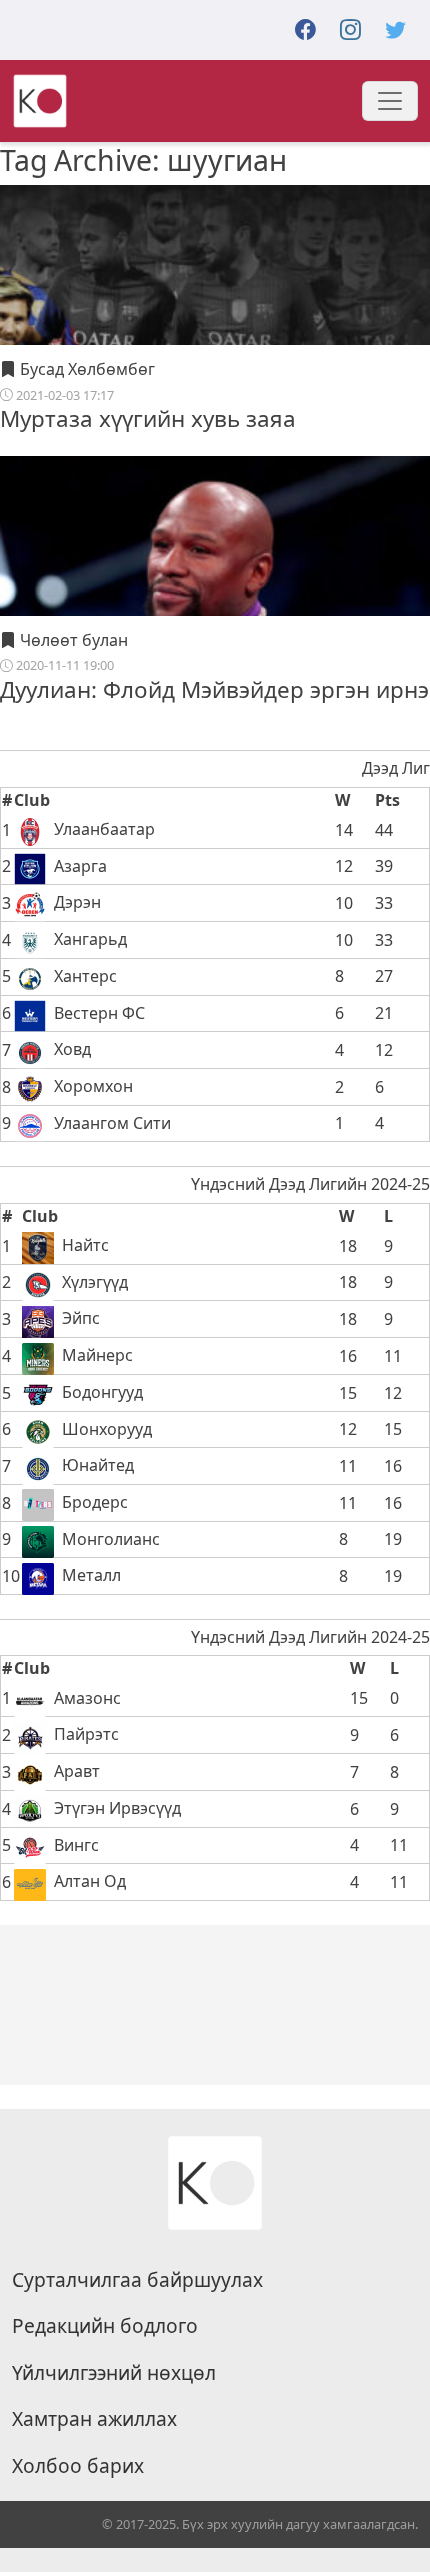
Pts (387, 800)
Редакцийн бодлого (105, 2326)
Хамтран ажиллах (94, 2419)
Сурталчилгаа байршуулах (137, 2280)
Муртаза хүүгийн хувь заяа (148, 418)
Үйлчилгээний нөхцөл (114, 2373)
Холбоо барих (78, 2466)
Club (32, 800)
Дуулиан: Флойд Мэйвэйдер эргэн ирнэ (214, 689)
